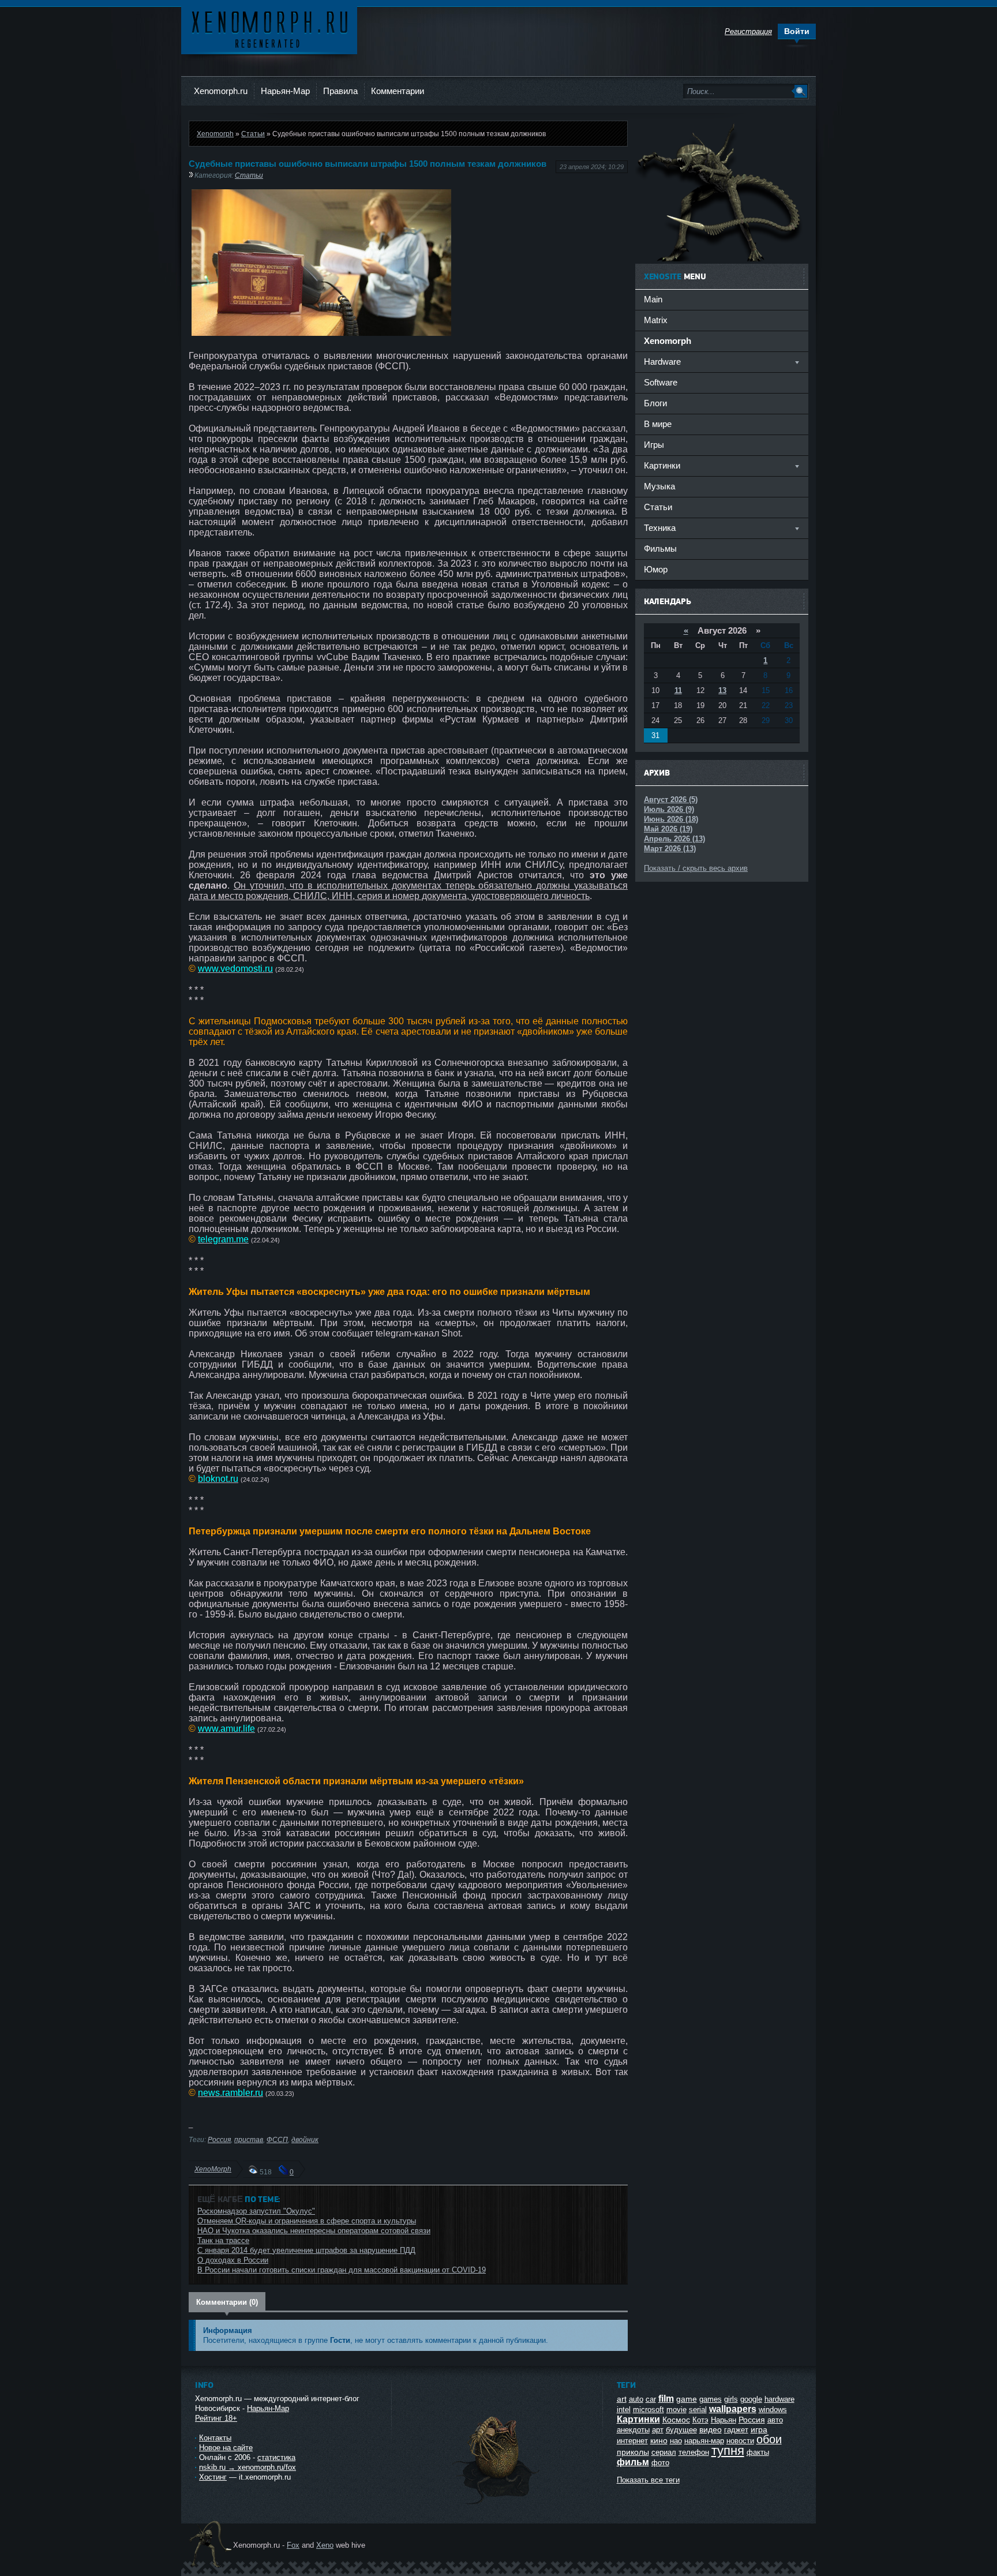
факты (758, 2452)
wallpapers (733, 2409)
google (751, 2399)
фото (660, 2463)
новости (740, 2441)
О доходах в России (233, 2260)
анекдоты (633, 2430)
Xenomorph (215, 134)
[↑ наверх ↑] (497, 2504)
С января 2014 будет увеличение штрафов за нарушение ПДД (306, 2250)
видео (711, 2429)
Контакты (215, 2438)
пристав (249, 2139)
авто (775, 2420)
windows (773, 2410)
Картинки (638, 2419)
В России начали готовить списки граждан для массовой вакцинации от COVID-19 (342, 2270)
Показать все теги (648, 2480)
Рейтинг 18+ (216, 2418)
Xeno (325, 2545)
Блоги (655, 403)
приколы (633, 2452)
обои (769, 2439)
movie (676, 2410)
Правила (340, 91)
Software (661, 382)
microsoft (649, 2410)
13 (722, 690)
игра (759, 2429)
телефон (694, 2452)
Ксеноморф (269, 29)
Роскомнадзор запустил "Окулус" (256, 2211)
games (711, 2399)
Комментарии (398, 91)
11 (678, 690)
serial (698, 2410)
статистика (276, 2457)
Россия (219, 2139)
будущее (681, 2430)
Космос (676, 2420)
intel (624, 2410)
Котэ (700, 2420)
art (622, 2399)
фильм (633, 2462)
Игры (654, 445)
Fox (293, 2545)
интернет (632, 2441)
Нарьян (724, 2420)
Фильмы (660, 548)
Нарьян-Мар (285, 91)
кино (659, 2440)
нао (676, 2441)
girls (731, 2399)
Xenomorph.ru (221, 91)
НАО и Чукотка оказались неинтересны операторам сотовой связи (314, 2231)
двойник (305, 2139)
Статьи (253, 134)
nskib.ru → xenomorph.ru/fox (248, 2467)
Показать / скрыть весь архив (696, 868)
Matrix (656, 320)
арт (658, 2430)
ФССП (277, 2139)
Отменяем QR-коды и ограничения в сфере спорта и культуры (307, 2221)
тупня (728, 2450)
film (666, 2399)
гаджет (736, 2430)
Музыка (659, 486)
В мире (658, 424)
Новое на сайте (226, 2448)
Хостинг (213, 2477)
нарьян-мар (704, 2441)
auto (636, 2399)
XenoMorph (213, 2169)
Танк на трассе (223, 2240)
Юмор (656, 569)
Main (653, 299)
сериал (664, 2452)
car (651, 2399)
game (687, 2399)
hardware (779, 2399)
